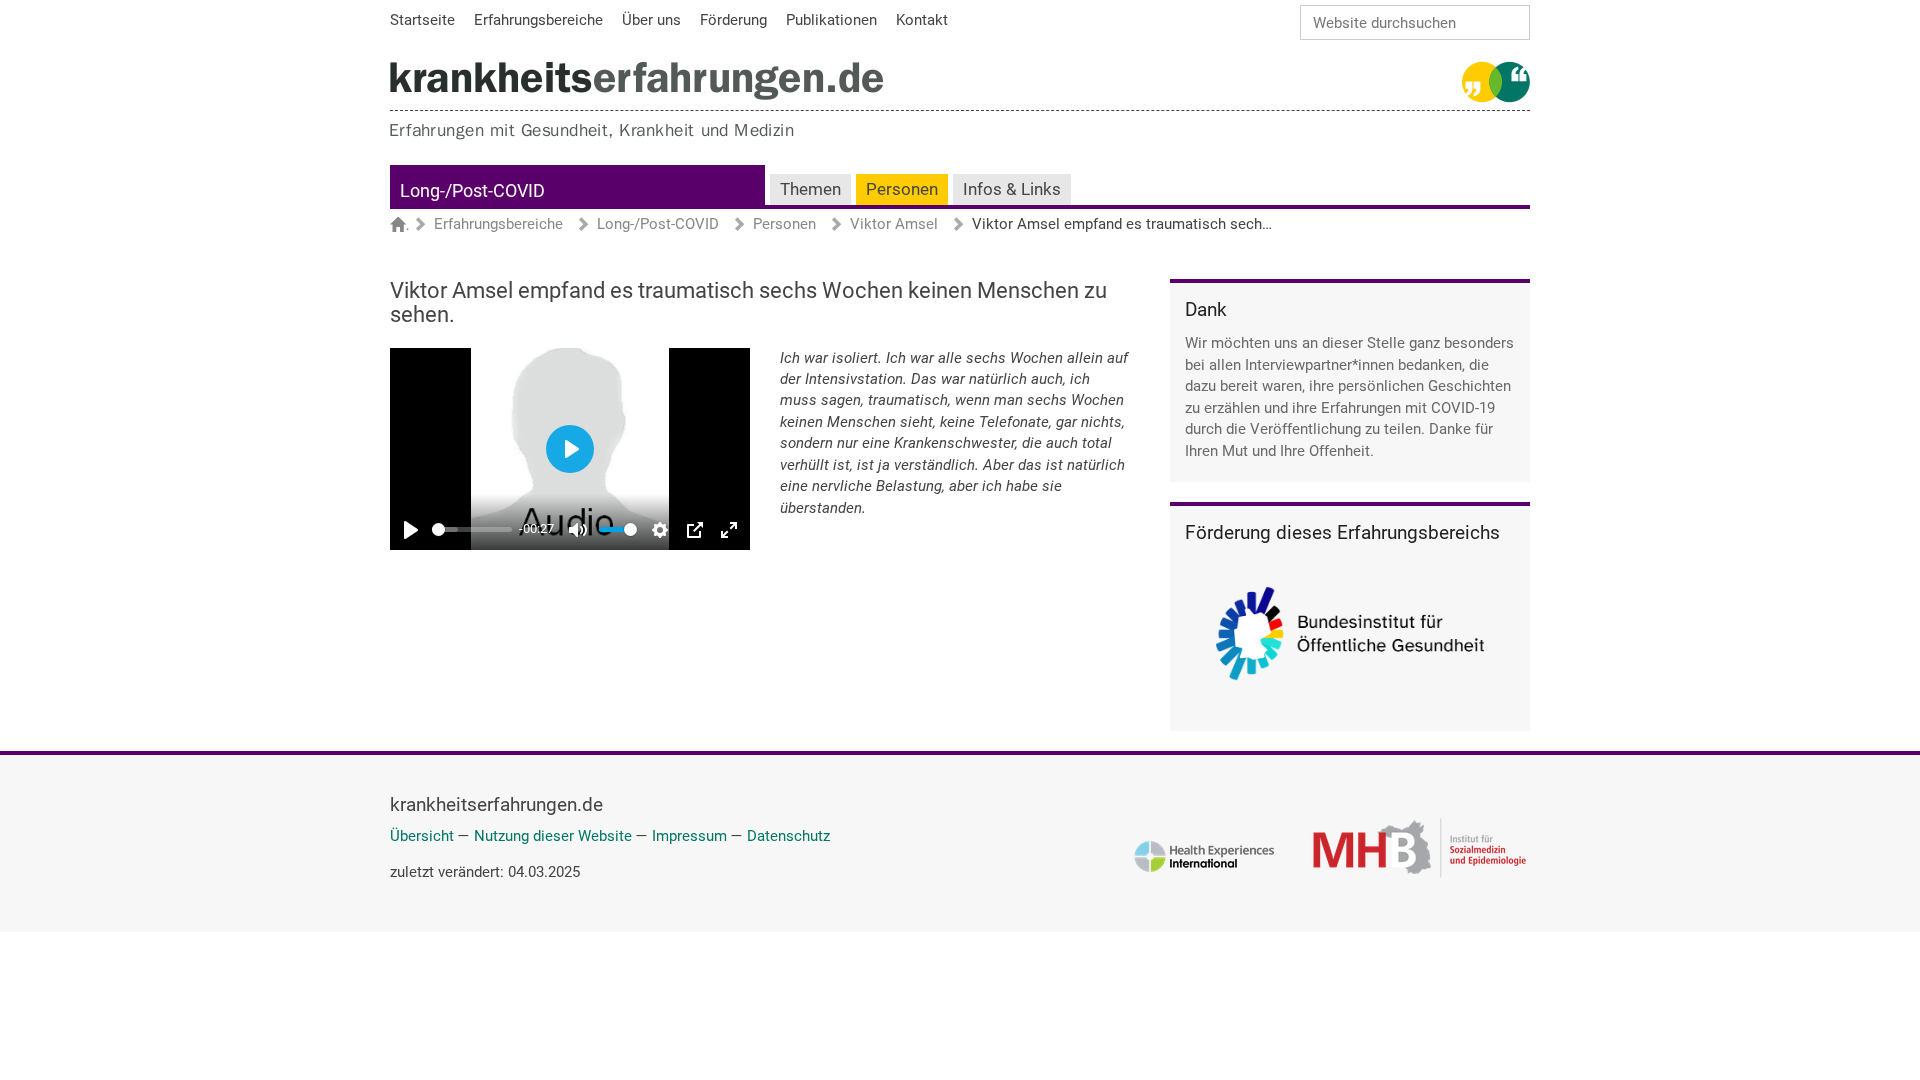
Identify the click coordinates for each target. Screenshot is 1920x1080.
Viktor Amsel (894, 225)
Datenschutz (788, 836)
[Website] (636, 80)
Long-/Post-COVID (472, 190)
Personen (902, 189)
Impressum (689, 836)
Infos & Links (1012, 189)
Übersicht (422, 836)
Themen (810, 189)
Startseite (407, 226)
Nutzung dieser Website (553, 836)
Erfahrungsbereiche (498, 225)
